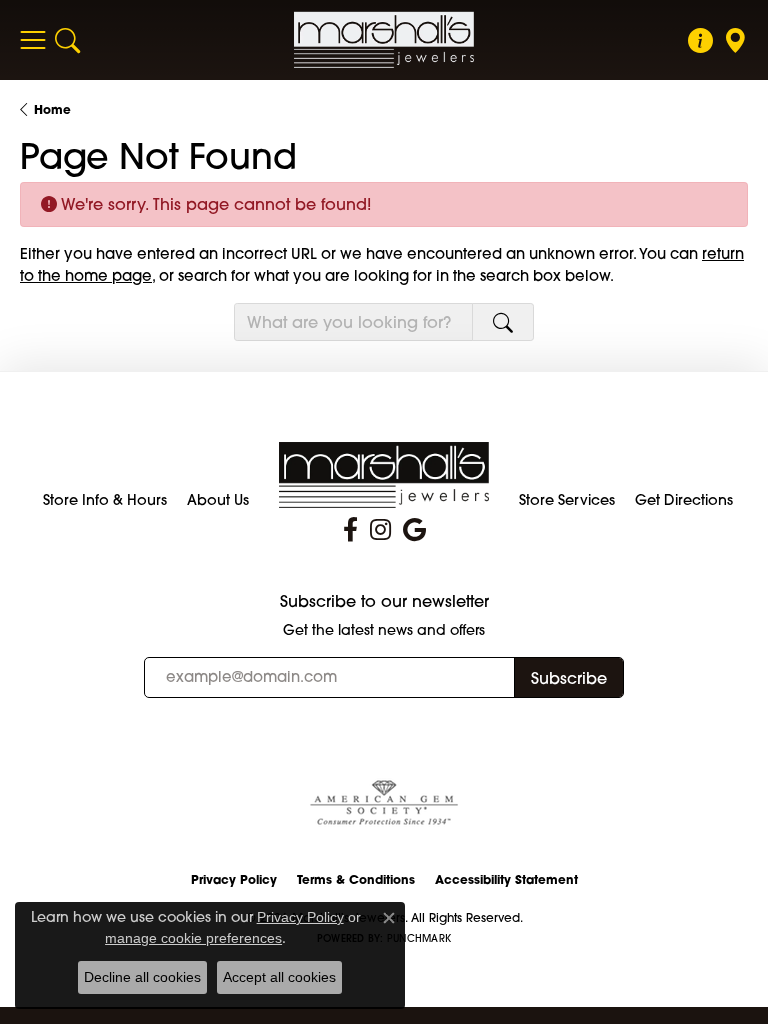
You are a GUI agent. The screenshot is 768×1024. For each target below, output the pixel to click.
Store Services (567, 500)
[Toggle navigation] (32, 40)
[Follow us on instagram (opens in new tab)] (380, 530)
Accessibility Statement (506, 879)
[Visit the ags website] (384, 803)
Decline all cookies (142, 977)
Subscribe (569, 678)
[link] (700, 40)
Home (52, 109)
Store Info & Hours (105, 500)
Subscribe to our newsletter (384, 601)
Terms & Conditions (356, 879)
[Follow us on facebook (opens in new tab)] (350, 530)
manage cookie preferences (193, 938)
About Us (218, 500)
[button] (67, 40)
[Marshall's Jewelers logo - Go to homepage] (384, 40)
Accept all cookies (279, 977)
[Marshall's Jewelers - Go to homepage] (383, 473)
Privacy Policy (234, 879)
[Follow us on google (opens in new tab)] (414, 530)
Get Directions (684, 500)
